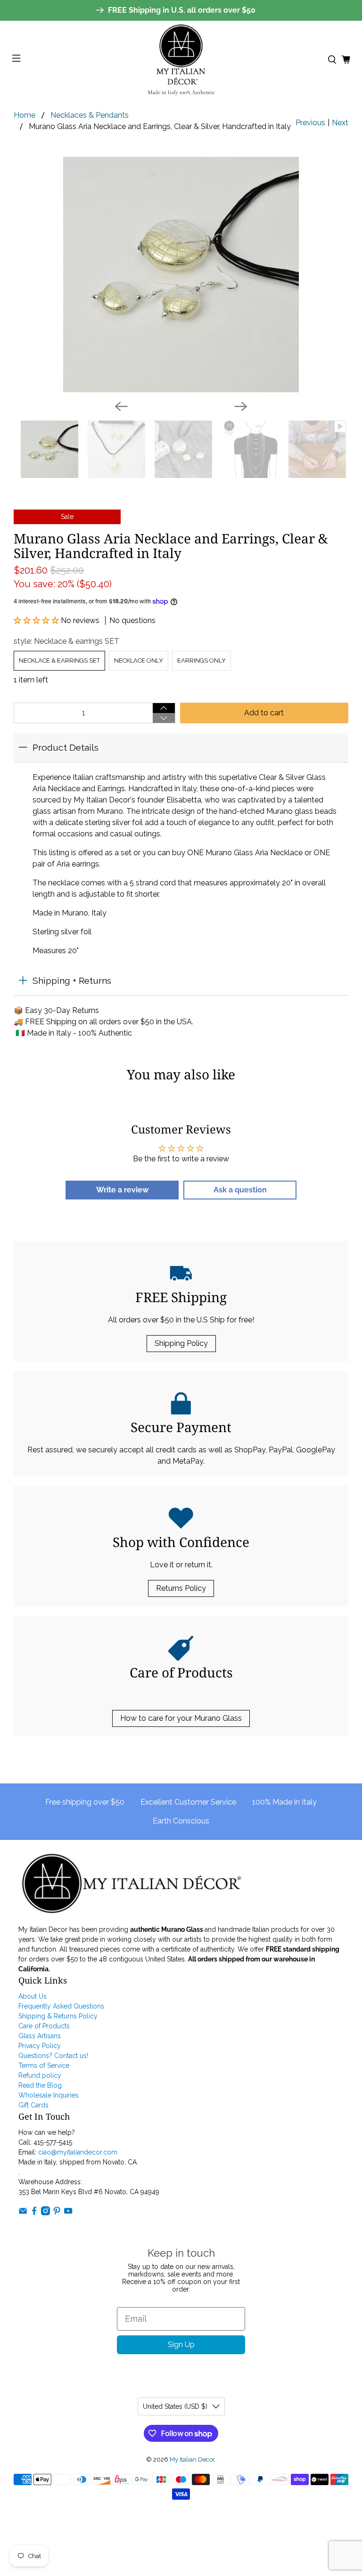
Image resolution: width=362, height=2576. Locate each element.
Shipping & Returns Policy (58, 2016)
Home (25, 115)
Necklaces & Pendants (90, 115)
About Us (33, 1996)
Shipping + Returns (72, 980)
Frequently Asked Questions (61, 2006)
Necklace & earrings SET (59, 660)
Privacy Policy (40, 2046)
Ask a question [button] (240, 1190)
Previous (310, 123)
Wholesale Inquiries (49, 2095)
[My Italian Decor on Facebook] (34, 2213)
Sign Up (181, 2345)
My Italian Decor (192, 2459)
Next (340, 123)
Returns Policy (181, 1588)
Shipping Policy (181, 1343)
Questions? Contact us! (53, 2056)
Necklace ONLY (139, 660)
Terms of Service (44, 2066)
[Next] (241, 406)
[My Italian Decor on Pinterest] (57, 2213)
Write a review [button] (122, 1190)
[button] (37, 620)
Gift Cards (33, 2105)
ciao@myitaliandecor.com (78, 2152)
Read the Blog (40, 2085)
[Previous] (121, 406)
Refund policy (40, 2075)
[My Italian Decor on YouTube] (68, 2213)
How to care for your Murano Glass (181, 1718)
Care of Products (44, 2026)
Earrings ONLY (202, 660)
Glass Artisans (40, 2036)
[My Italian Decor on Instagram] (45, 2213)
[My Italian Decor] (181, 60)
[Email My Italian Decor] (23, 2213)
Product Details (66, 747)
